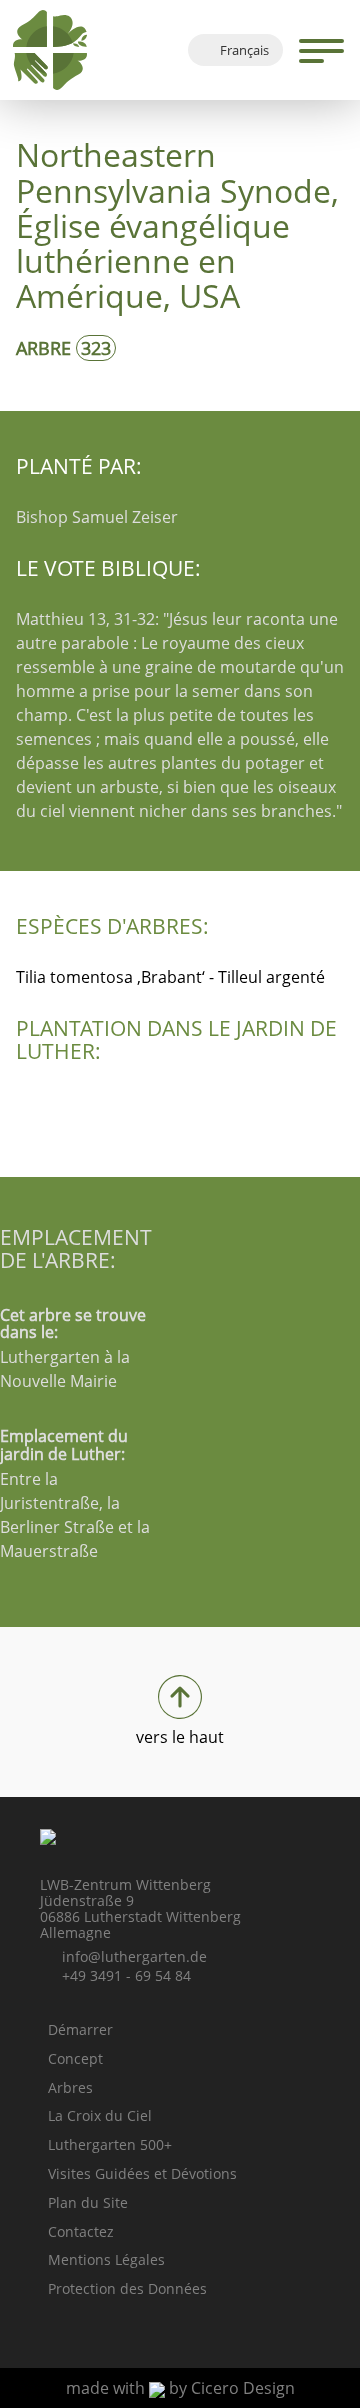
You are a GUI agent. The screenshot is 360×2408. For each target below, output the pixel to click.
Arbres (70, 2087)
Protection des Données (127, 2288)
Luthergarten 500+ (110, 2144)
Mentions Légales (106, 2259)
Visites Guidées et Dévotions (142, 2173)
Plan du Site (88, 2202)
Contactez (81, 2231)
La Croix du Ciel (100, 2115)
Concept (75, 2058)
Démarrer (80, 2029)
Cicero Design (243, 2388)
